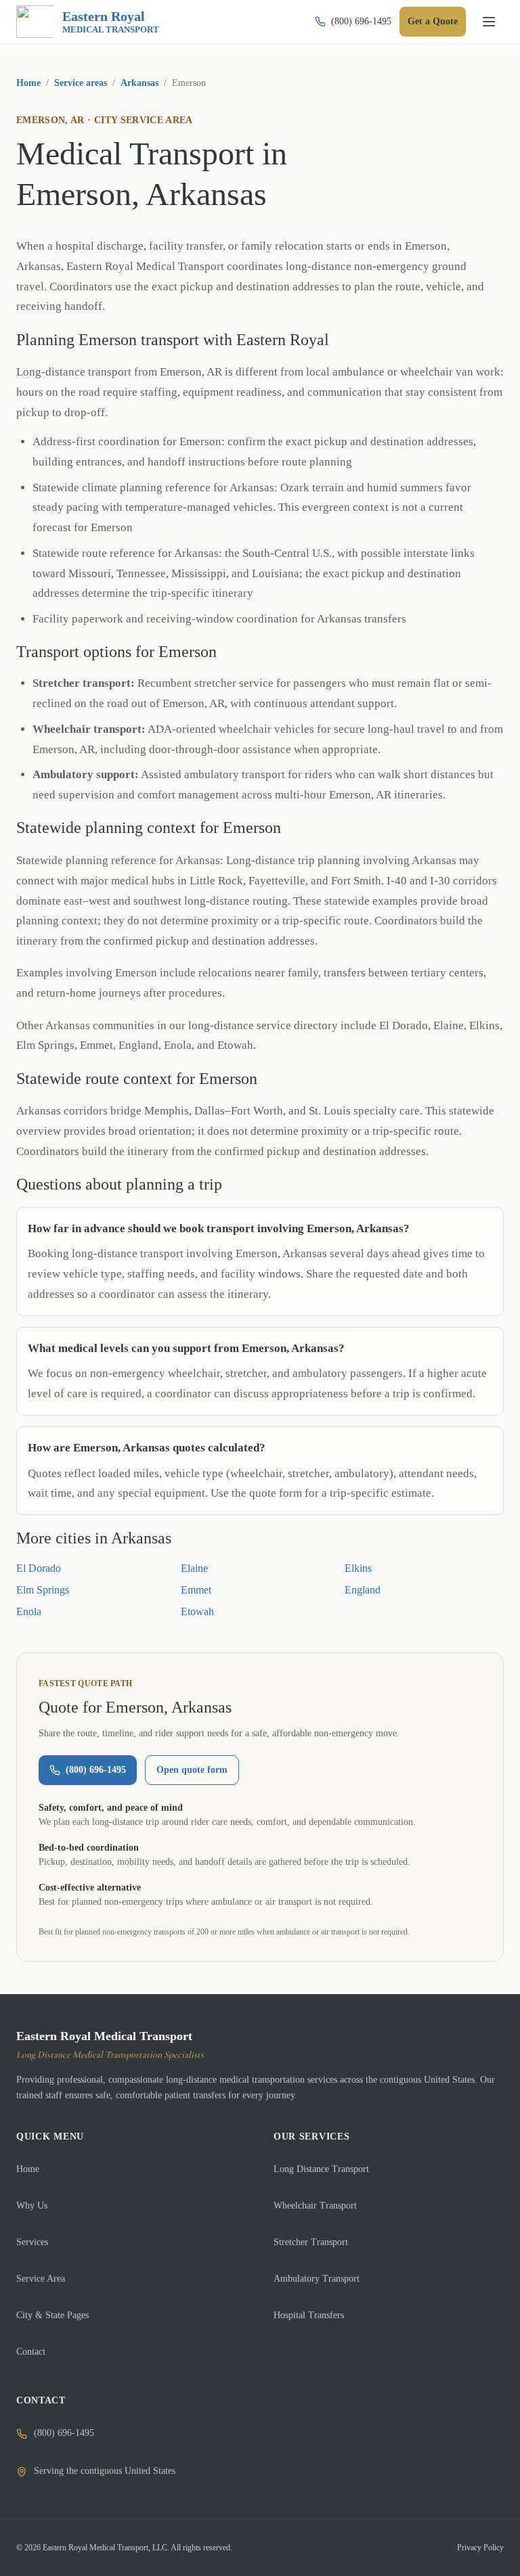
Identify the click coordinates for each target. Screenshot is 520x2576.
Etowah (197, 1611)
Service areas (81, 83)
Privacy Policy (480, 2548)
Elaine (194, 1568)
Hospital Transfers (309, 2315)
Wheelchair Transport (315, 2206)
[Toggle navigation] (489, 22)
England (363, 1590)
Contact (31, 2352)
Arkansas (139, 83)
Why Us (32, 2206)
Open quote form (192, 1770)
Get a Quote (433, 21)
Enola (29, 1611)
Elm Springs (43, 1590)
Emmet (196, 1590)
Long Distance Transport (321, 2169)
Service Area (41, 2279)
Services (32, 2242)
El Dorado (39, 1568)
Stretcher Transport (311, 2242)
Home (28, 83)
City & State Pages (52, 2315)
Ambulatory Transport (317, 2279)
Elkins (358, 1568)
